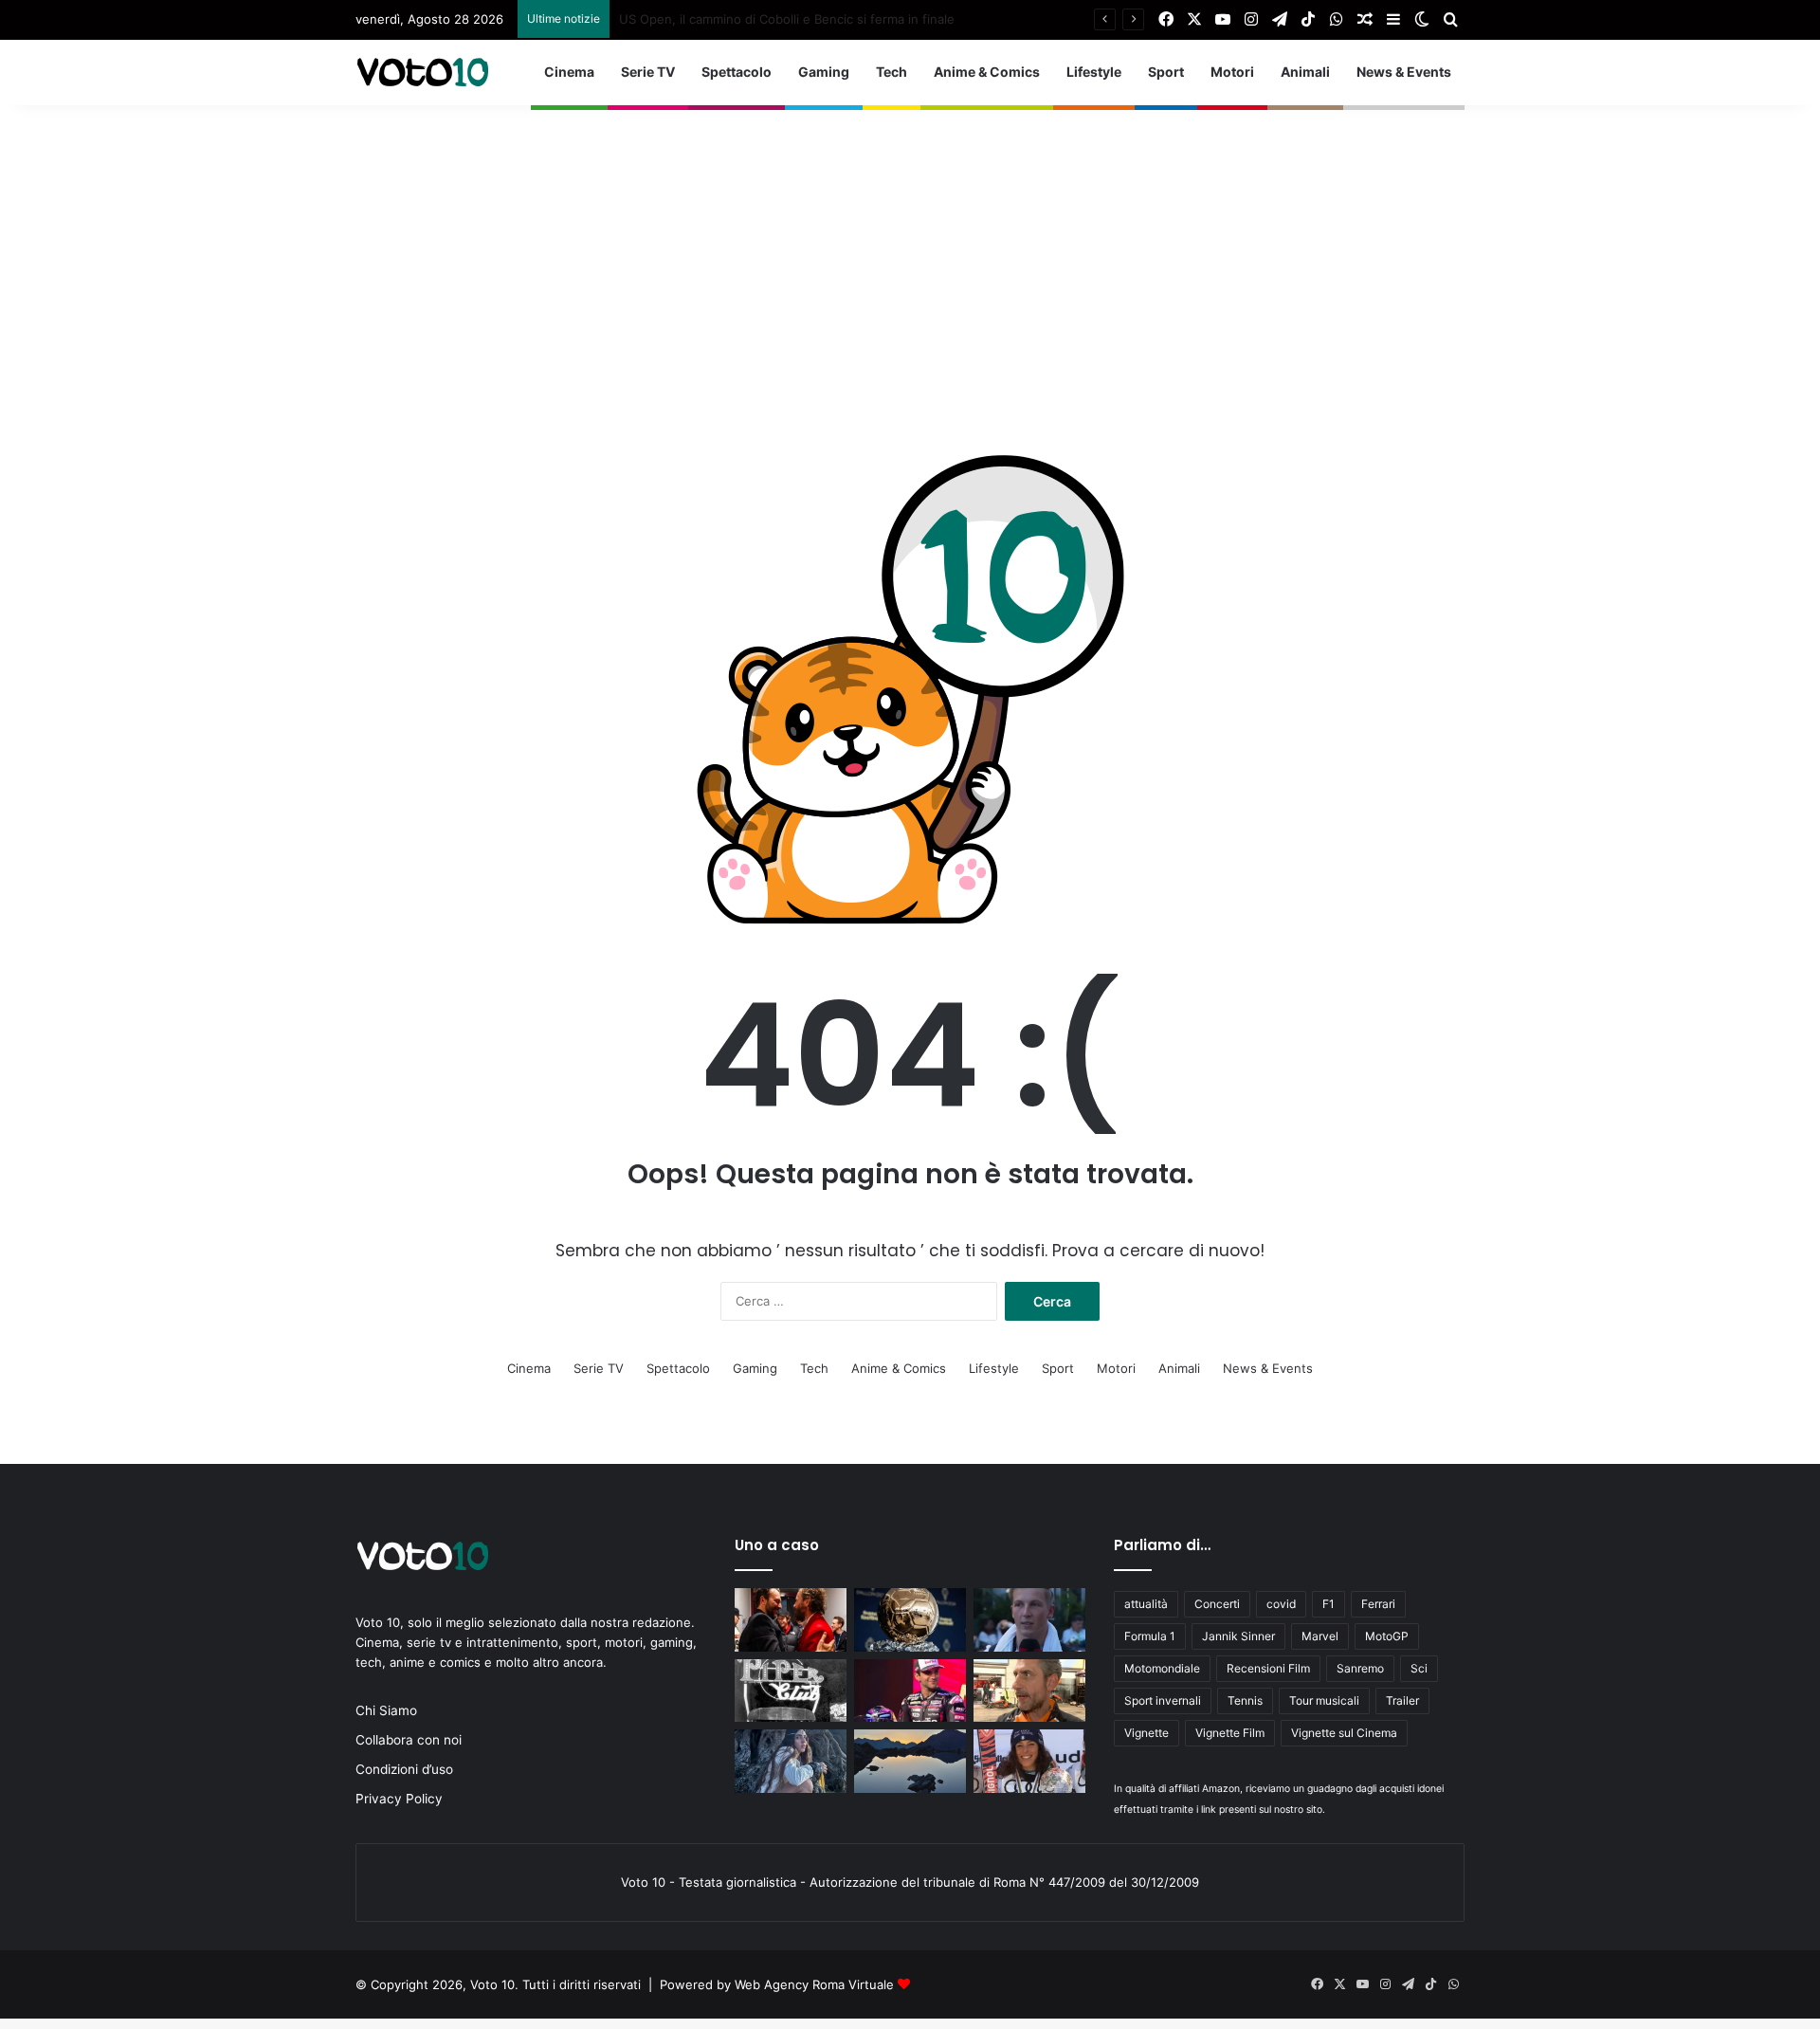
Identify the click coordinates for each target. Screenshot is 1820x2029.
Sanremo (1360, 1668)
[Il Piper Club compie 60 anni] (791, 1691)
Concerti (1217, 1604)
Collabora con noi (409, 1740)
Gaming (824, 72)
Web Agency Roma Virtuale (814, 1984)
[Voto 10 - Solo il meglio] (422, 72)
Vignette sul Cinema (1344, 1733)
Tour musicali (1324, 1700)
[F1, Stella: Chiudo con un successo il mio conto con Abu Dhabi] (1029, 1691)
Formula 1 (1150, 1636)
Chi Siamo (386, 1710)
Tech (892, 72)
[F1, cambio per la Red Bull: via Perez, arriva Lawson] (1029, 1620)
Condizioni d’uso (404, 1769)
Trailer (1402, 1700)
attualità (1146, 1604)
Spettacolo (737, 72)
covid (1281, 1604)
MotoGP (1387, 1636)
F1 (1329, 1604)
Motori (1232, 72)
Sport (1166, 72)
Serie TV (648, 72)
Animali (1305, 72)
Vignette (1147, 1733)
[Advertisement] (910, 238)
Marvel (1320, 1636)
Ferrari (1378, 1604)
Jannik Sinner (1238, 1636)
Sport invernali (1163, 1700)
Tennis (1245, 1700)
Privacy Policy (399, 1799)
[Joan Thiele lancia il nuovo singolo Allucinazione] (791, 1761)
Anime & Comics (987, 72)
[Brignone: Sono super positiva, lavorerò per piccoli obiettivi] (1029, 1761)
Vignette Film (1230, 1733)
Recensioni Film (1268, 1668)
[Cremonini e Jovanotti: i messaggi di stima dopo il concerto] (791, 1620)
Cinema (569, 72)
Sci (1419, 1668)
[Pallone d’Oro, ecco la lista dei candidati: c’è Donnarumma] (910, 1620)
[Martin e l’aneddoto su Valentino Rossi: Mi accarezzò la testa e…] (910, 1691)
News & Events (1404, 72)
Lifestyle (1094, 72)
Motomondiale (1162, 1668)
